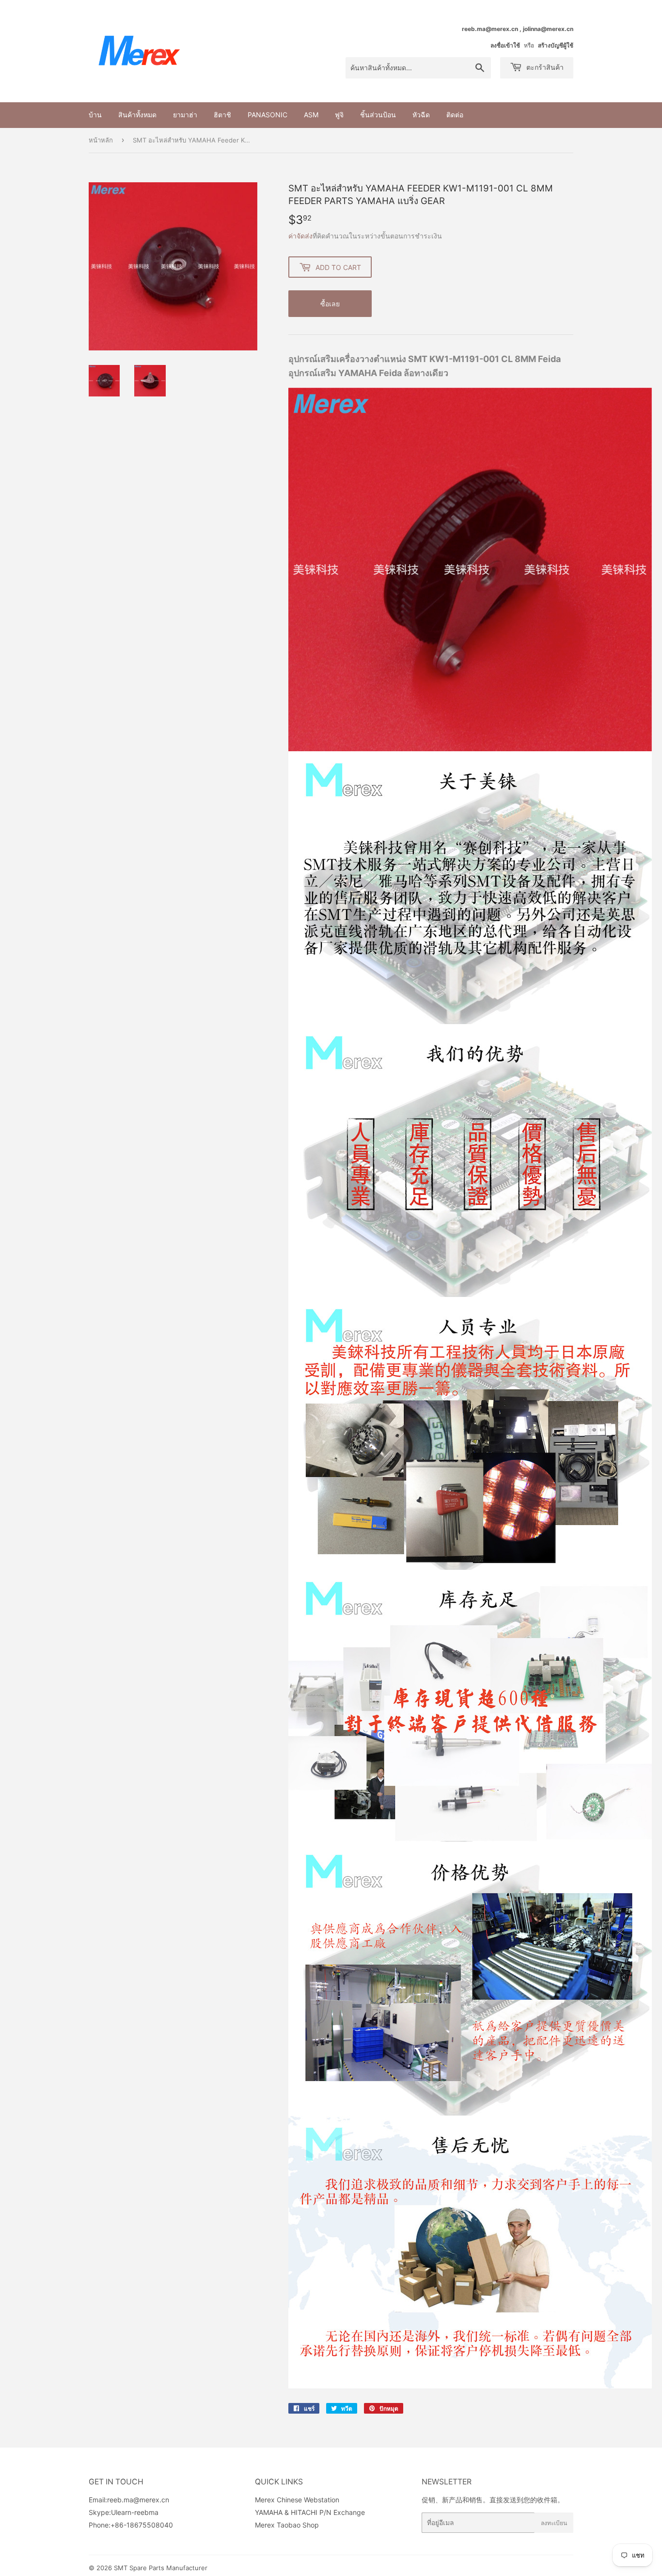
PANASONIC (268, 115)
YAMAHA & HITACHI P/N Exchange (310, 2512)
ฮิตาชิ (222, 115)
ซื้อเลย (330, 304)
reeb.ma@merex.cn (138, 2500)
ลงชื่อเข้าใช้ (505, 45)
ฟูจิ (339, 115)
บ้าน (95, 115)
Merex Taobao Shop (287, 2525)
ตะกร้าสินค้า (544, 67)
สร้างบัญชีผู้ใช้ (556, 45)
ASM (311, 115)
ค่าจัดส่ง (300, 236)
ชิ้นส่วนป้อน (378, 115)
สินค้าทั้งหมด (137, 115)
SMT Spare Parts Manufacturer (161, 2568)
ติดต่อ (455, 115)
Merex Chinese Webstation (297, 2500)
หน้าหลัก (101, 140)
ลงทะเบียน (554, 2523)
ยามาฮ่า (185, 115)
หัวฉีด (421, 115)
